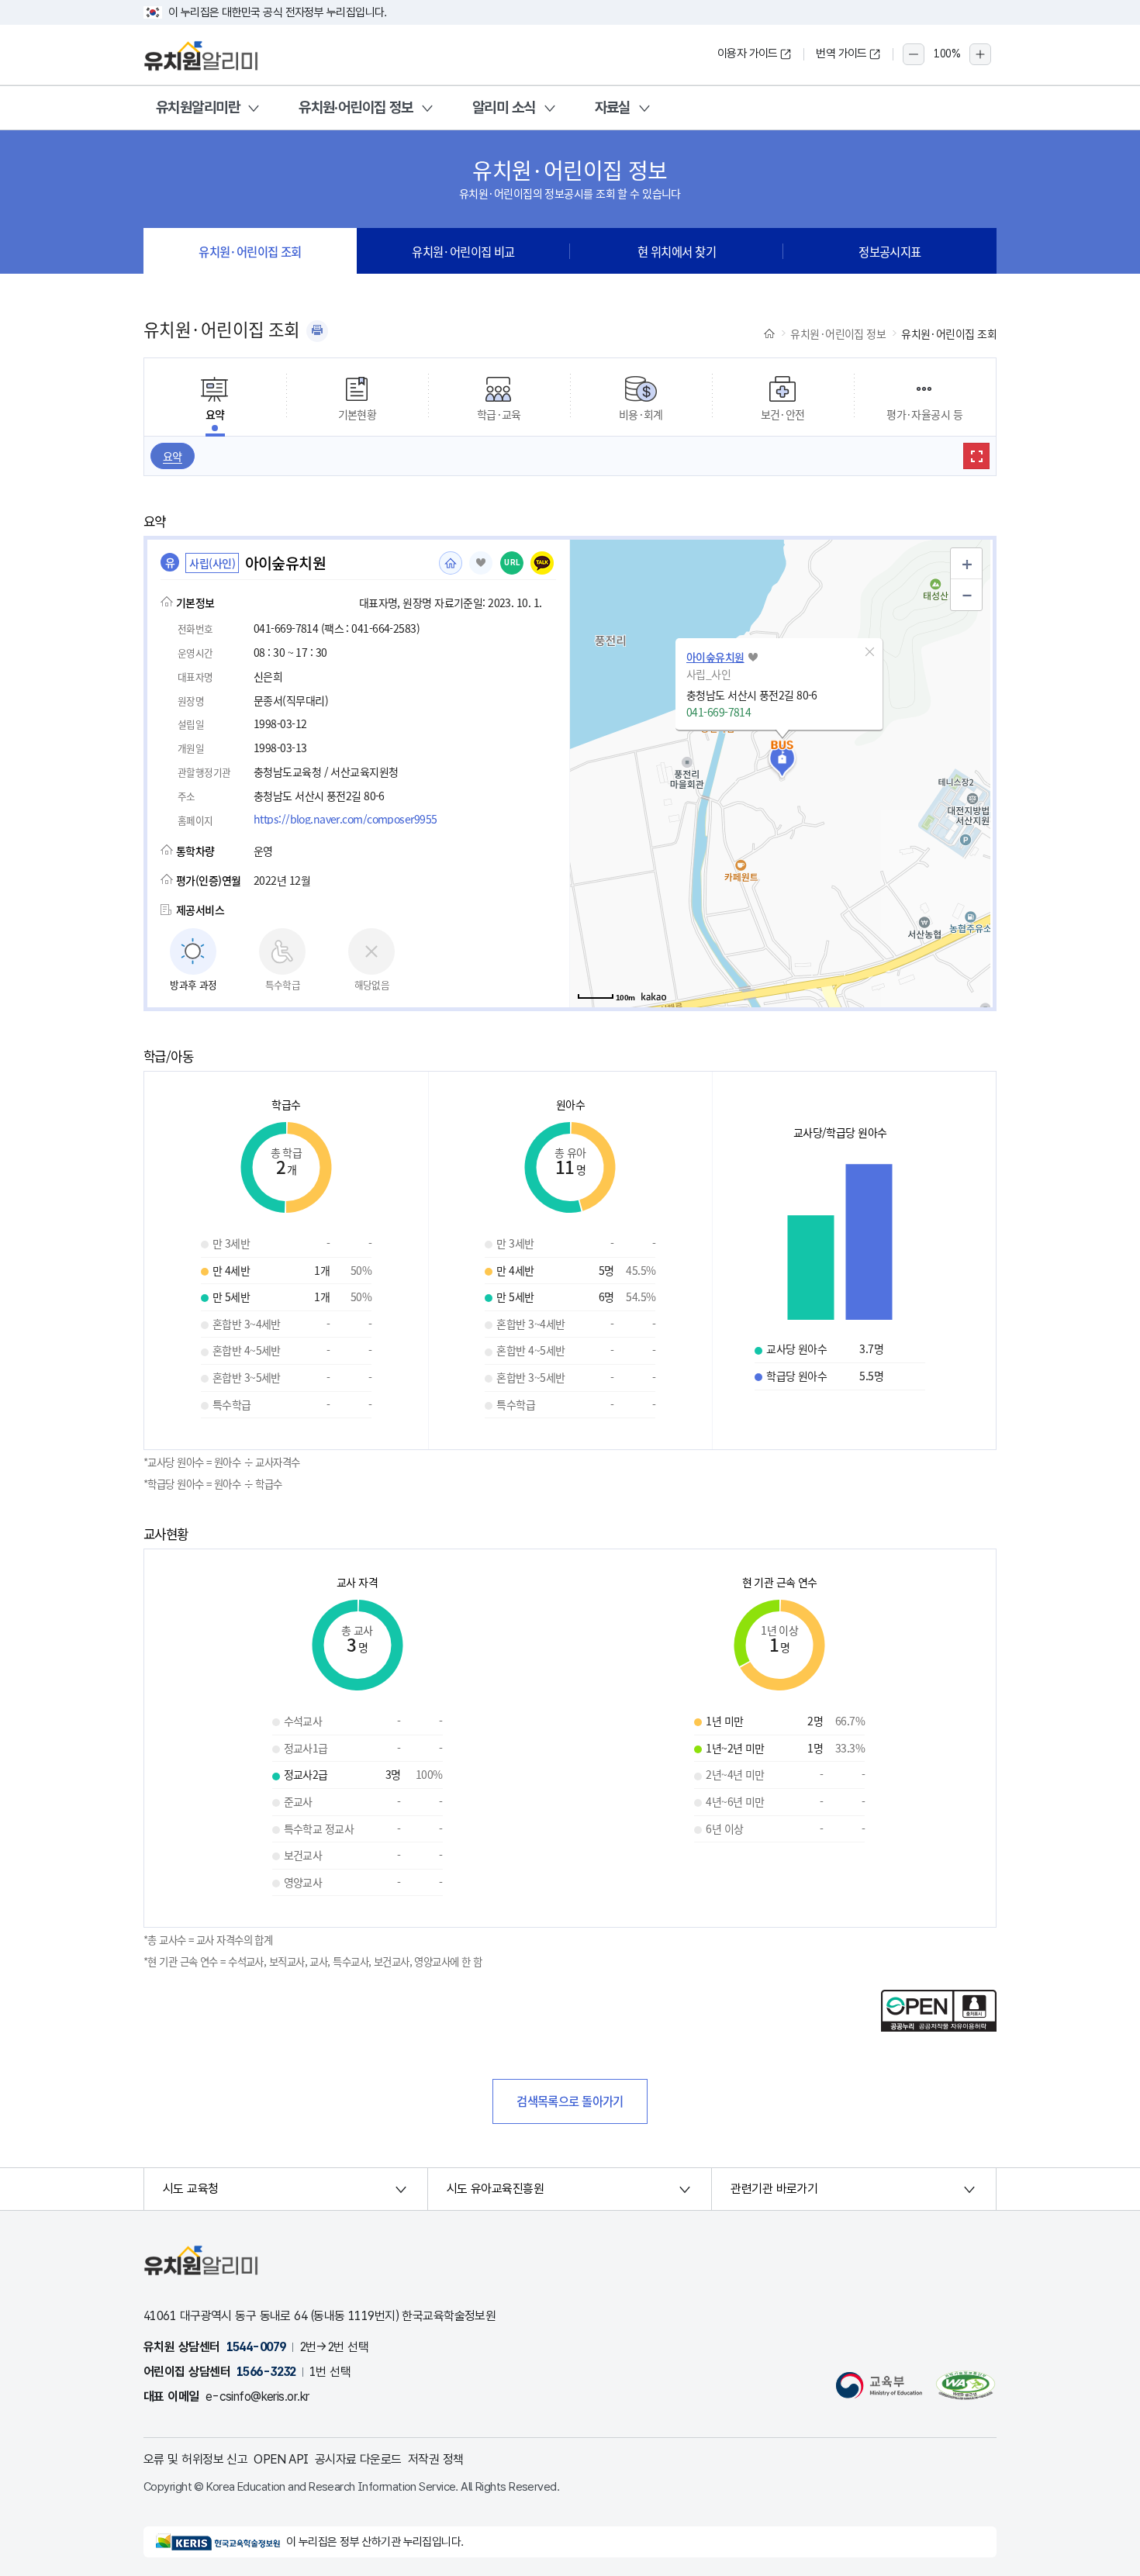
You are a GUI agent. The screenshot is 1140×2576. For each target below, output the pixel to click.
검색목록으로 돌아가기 (570, 2101)
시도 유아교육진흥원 (495, 2189)
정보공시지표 (890, 251)
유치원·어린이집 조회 (250, 251)
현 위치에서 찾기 (677, 251)
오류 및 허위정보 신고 (195, 2459)
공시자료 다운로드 (358, 2459)
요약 (173, 456)
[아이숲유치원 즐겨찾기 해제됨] (481, 563)
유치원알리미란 (198, 107)
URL (512, 563)
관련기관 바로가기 (774, 2189)
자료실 (613, 107)
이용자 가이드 (748, 54)
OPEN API (281, 2459)
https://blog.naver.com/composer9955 (345, 819)
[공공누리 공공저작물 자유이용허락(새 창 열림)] (939, 2027)
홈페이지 (451, 563)
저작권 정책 (436, 2459)
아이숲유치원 (715, 657)
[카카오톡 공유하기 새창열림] (542, 563)
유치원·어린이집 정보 (356, 107)
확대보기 (976, 456)
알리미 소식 (504, 107)
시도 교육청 (191, 2189)
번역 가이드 (841, 54)
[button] (869, 652)
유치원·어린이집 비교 (463, 251)
